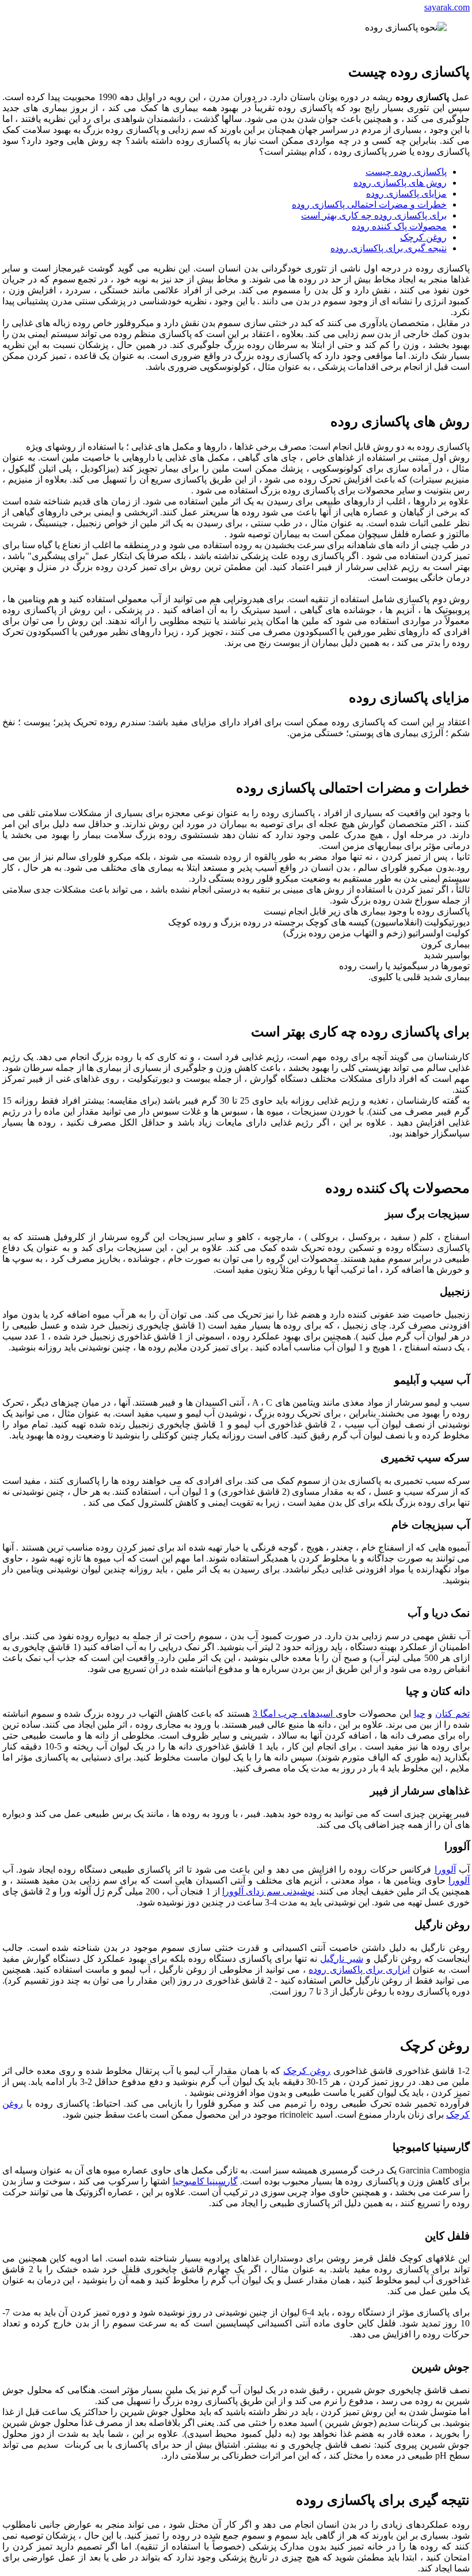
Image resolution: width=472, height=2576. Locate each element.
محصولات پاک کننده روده (399, 226)
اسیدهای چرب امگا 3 (294, 1714)
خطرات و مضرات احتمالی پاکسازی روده (369, 204)
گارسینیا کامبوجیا (205, 2181)
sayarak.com (447, 7)
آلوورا (445, 1869)
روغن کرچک (423, 237)
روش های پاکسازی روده (400, 183)
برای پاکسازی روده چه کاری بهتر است (374, 215)
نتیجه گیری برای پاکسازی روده (389, 248)
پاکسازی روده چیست (406, 172)
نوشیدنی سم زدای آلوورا (268, 1891)
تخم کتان (452, 1714)
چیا (420, 1714)
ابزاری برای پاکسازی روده (359, 1970)
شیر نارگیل (341, 1959)
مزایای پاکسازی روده (406, 194)
